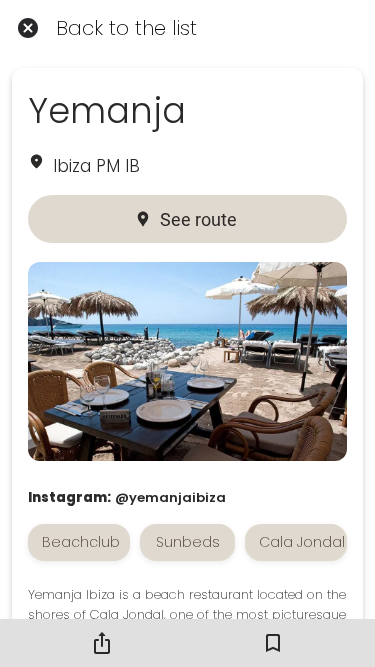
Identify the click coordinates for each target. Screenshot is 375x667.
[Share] (102, 643)
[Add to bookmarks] (273, 643)
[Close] (28, 28)
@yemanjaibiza (170, 497)
